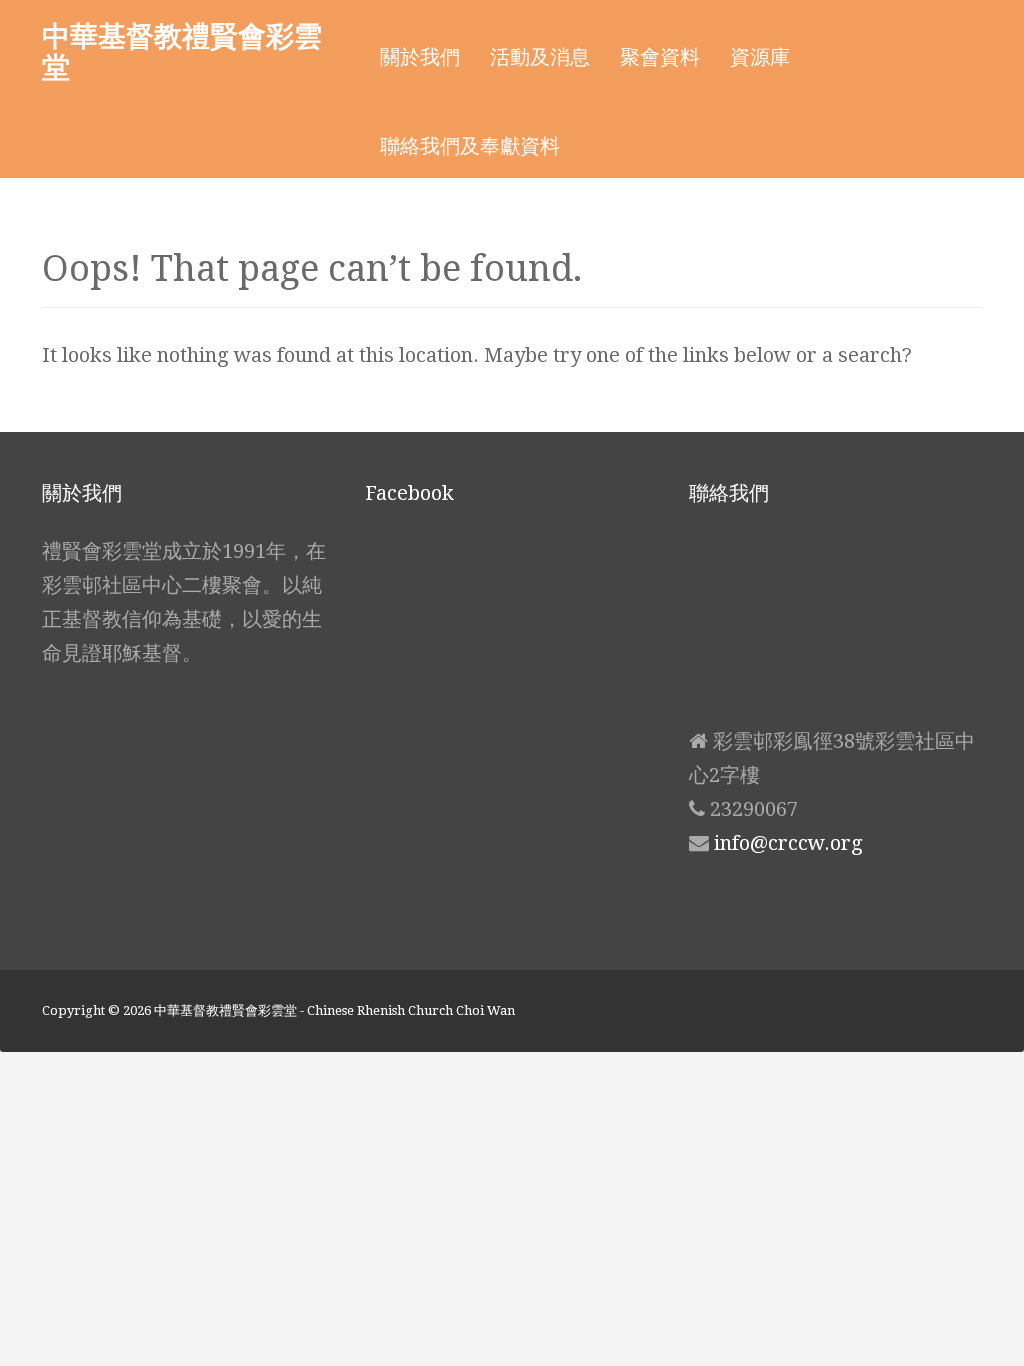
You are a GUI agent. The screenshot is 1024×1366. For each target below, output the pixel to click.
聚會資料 (660, 57)
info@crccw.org (788, 843)
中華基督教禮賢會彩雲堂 (182, 50)
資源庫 (760, 57)
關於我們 (420, 57)
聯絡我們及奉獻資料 (470, 146)
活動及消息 (540, 57)
